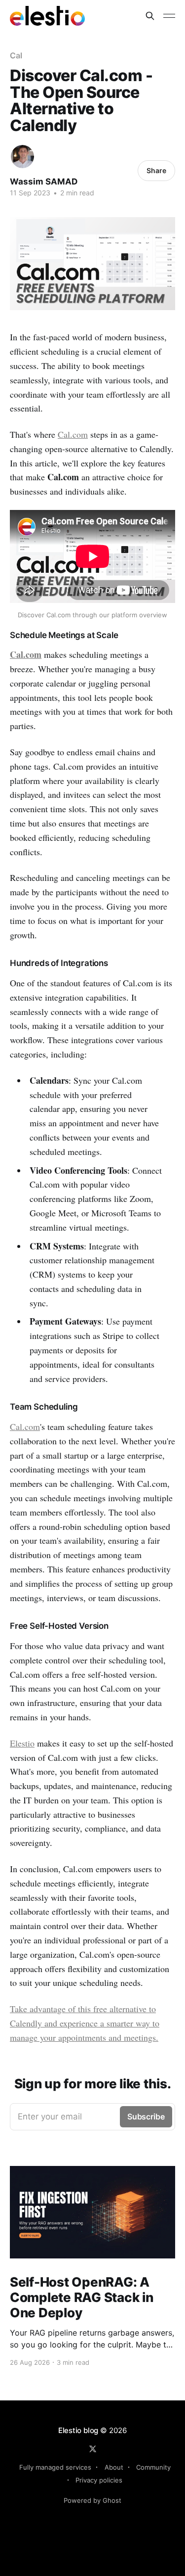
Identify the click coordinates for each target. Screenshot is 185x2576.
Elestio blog (78, 2430)
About (114, 2467)
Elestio (22, 1743)
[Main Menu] (169, 16)
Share (156, 170)
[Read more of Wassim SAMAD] (22, 157)
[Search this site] (150, 16)
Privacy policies (99, 2480)
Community (153, 2467)
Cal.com (73, 434)
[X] (93, 2449)
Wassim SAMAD (44, 182)
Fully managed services (55, 2467)
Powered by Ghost (92, 2500)
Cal (16, 55)
